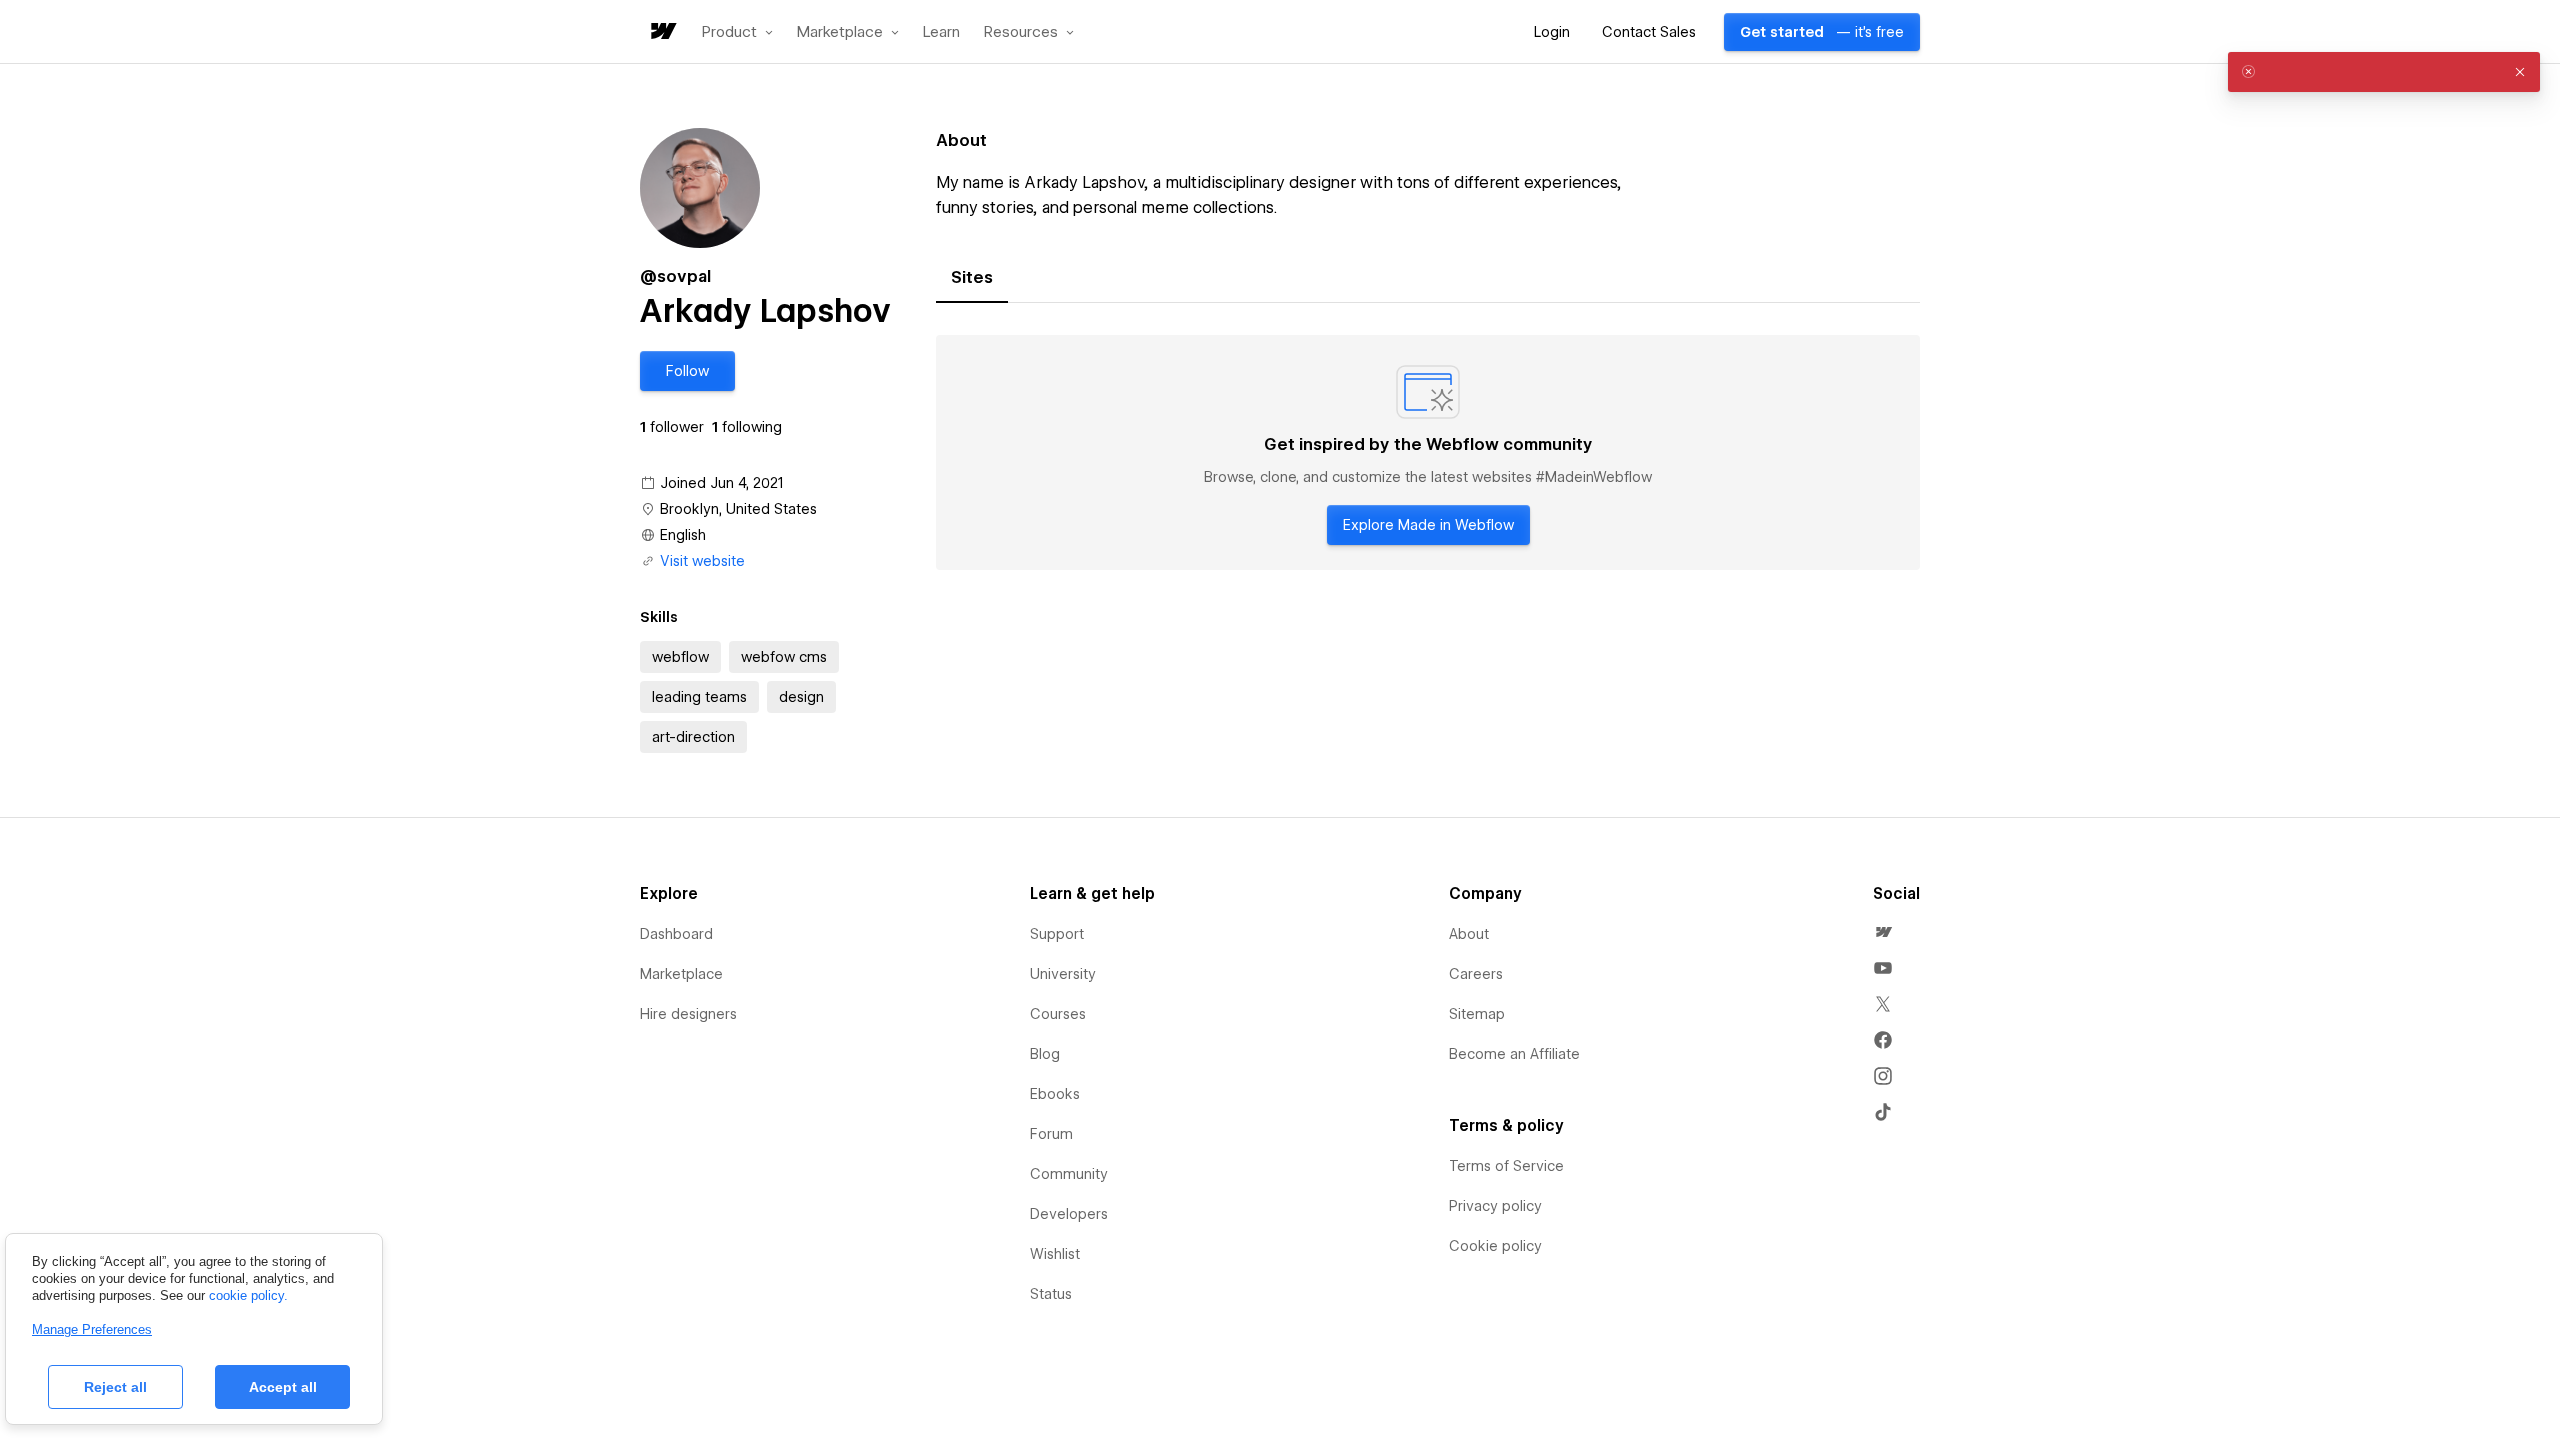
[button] (737, 32)
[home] (662, 32)
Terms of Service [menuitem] (1506, 1166)
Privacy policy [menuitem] (1495, 1206)
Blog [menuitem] (1045, 1054)
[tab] (972, 278)
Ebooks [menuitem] (1055, 1094)
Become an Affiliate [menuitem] (1514, 1054)
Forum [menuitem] (1051, 1134)
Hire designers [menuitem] (688, 1014)
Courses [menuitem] (1058, 1014)
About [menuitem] (1469, 934)
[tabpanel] (1428, 453)
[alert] (2384, 72)
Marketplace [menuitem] (681, 974)
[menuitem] (1883, 932)
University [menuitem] (1063, 974)
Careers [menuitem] (1476, 974)
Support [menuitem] (1057, 934)
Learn (941, 32)
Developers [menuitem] (1069, 1214)
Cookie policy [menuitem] (1495, 1246)
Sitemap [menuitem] (1477, 1014)
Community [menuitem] (1069, 1174)
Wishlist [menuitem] (1055, 1254)
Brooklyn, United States (738, 509)
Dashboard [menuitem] (676, 934)
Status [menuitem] (1051, 1294)
